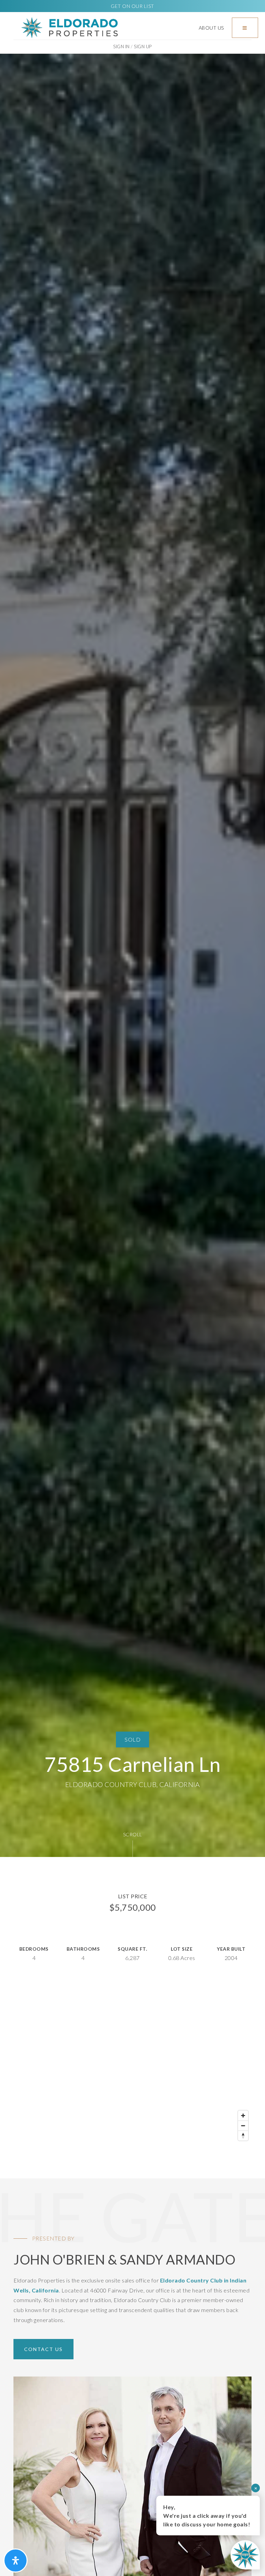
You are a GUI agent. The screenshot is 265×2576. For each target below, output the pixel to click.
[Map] (132, 2075)
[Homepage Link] (70, 27)
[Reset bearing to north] (243, 2136)
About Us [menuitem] (211, 28)
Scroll (133, 1834)
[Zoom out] (243, 2126)
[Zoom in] (243, 2116)
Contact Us (43, 2349)
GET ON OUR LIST (132, 6)
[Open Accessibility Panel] (16, 2560)
